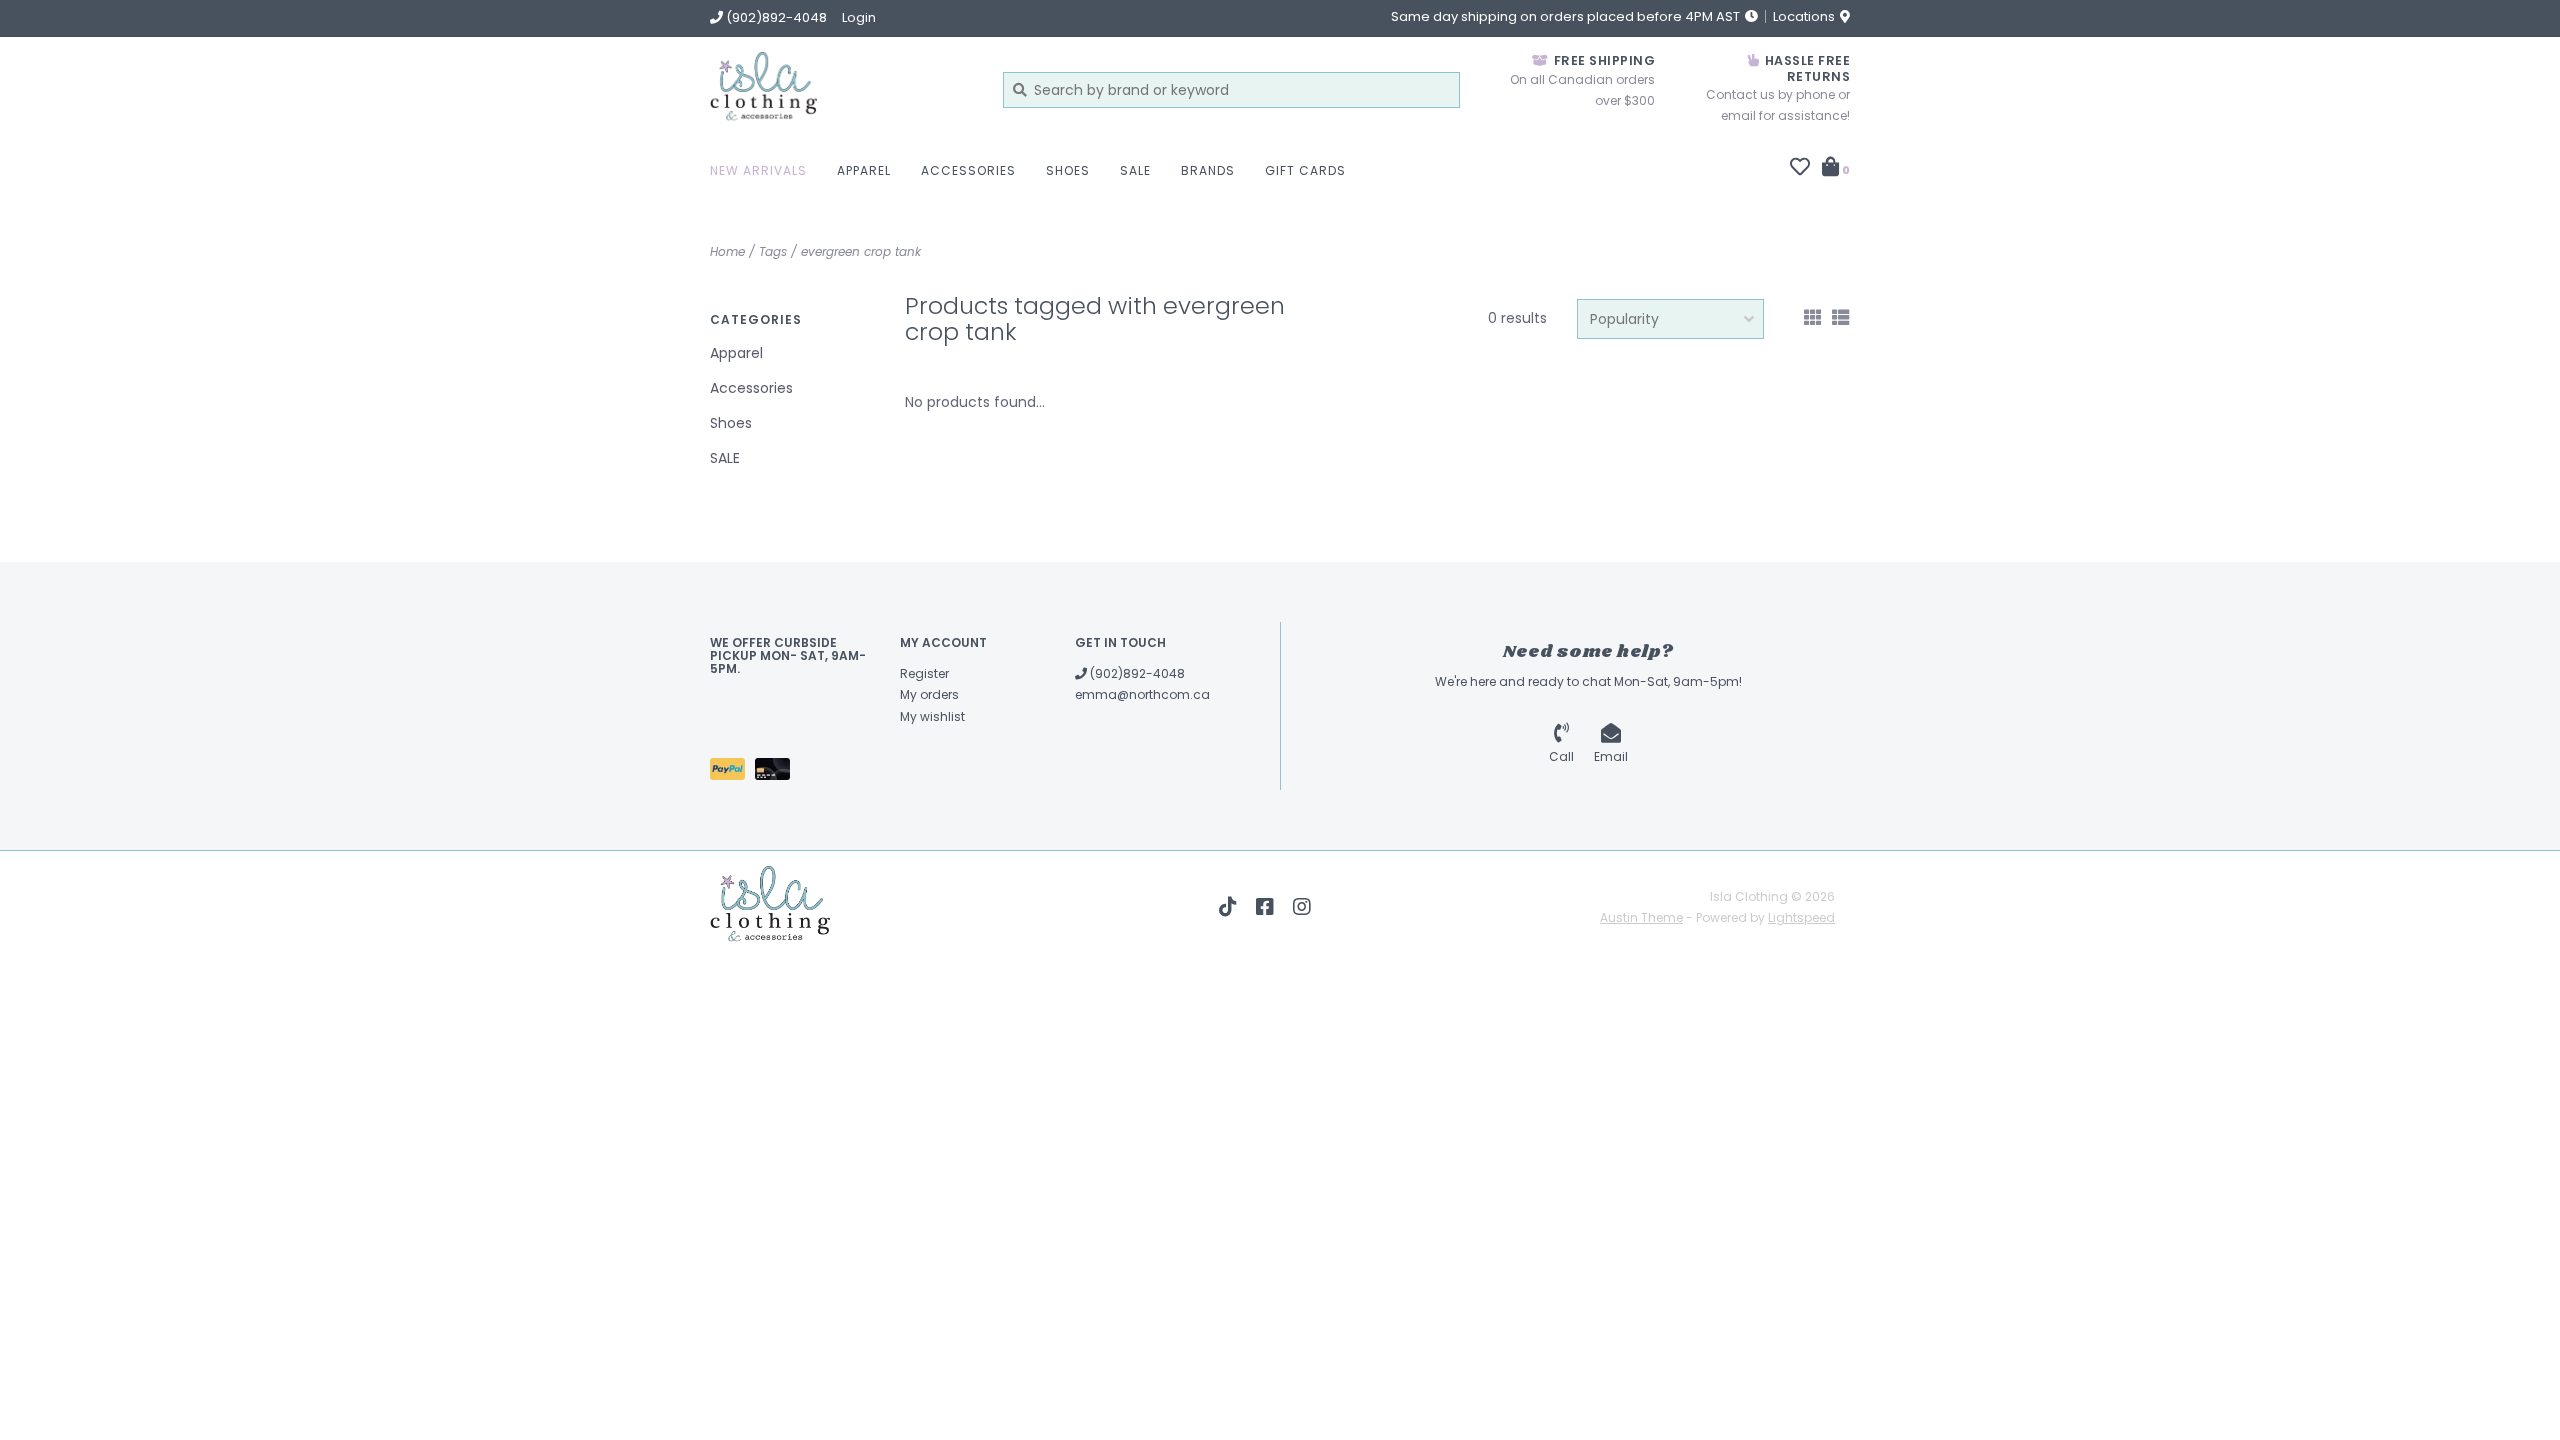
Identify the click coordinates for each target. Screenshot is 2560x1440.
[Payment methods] (732, 772)
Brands (1208, 170)
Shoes (1068, 170)
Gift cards (1305, 170)
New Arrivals (758, 170)
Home (727, 251)
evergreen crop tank (861, 251)
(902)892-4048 (1136, 673)
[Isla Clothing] (841, 89)
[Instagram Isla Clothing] (1302, 907)
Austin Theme (1641, 917)
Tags (773, 251)
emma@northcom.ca (1142, 694)
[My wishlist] (1800, 169)
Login (859, 17)
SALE (1135, 170)
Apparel (864, 170)
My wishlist (932, 716)
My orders (929, 694)
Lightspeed (1801, 917)
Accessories (968, 170)
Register (924, 673)
